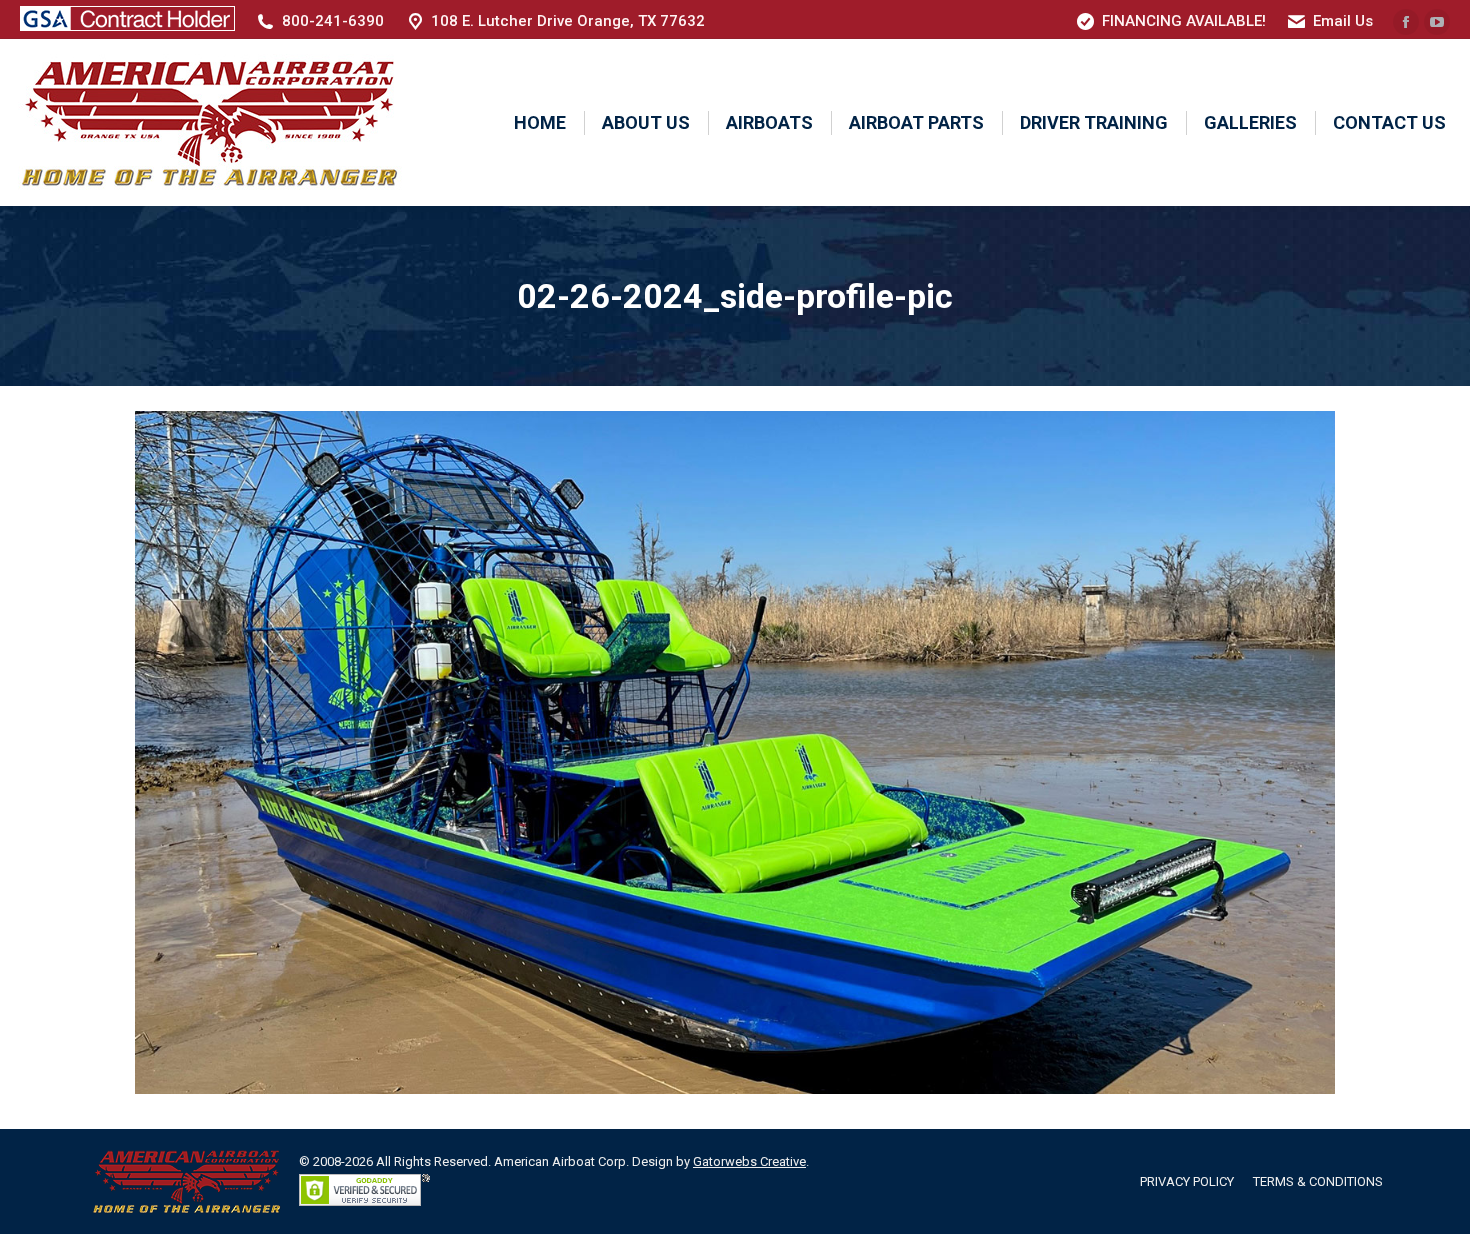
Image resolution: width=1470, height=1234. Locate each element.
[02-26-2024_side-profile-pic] (735, 752)
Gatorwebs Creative (749, 1161)
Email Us (1343, 21)
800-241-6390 (333, 21)
